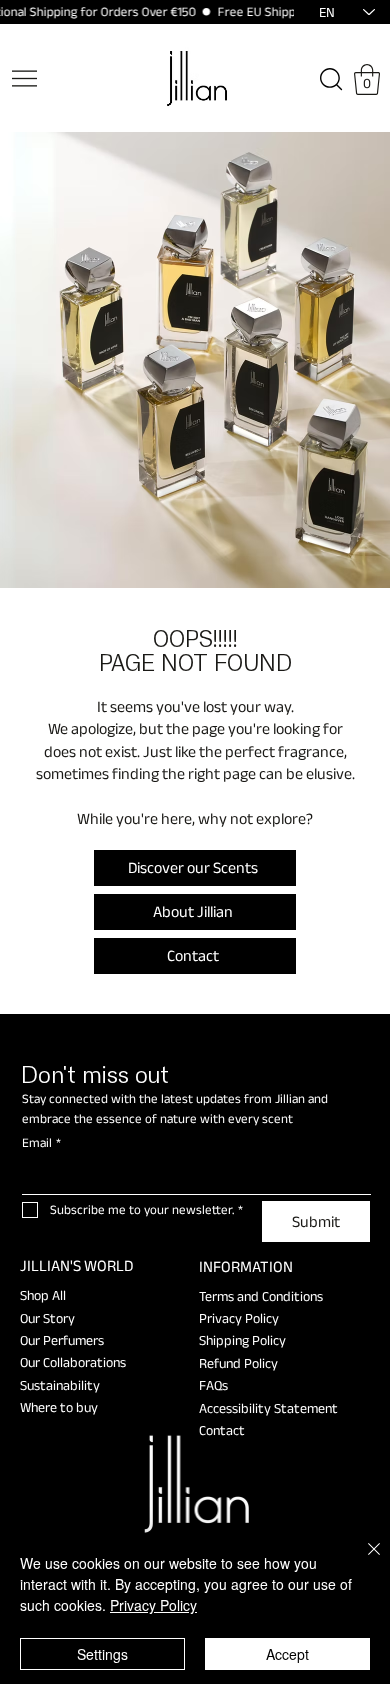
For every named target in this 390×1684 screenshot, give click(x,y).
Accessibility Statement (268, 1408)
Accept (287, 1654)
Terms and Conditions (261, 1296)
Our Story (47, 1318)
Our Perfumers (62, 1340)
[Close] (362, 1561)
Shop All (43, 1295)
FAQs (213, 1385)
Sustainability (60, 1385)
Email (41, 1142)
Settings (102, 1654)
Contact (222, 1430)
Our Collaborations (73, 1362)
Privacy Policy (239, 1318)
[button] (367, 79)
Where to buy (59, 1407)
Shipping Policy (242, 1340)
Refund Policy (238, 1363)
